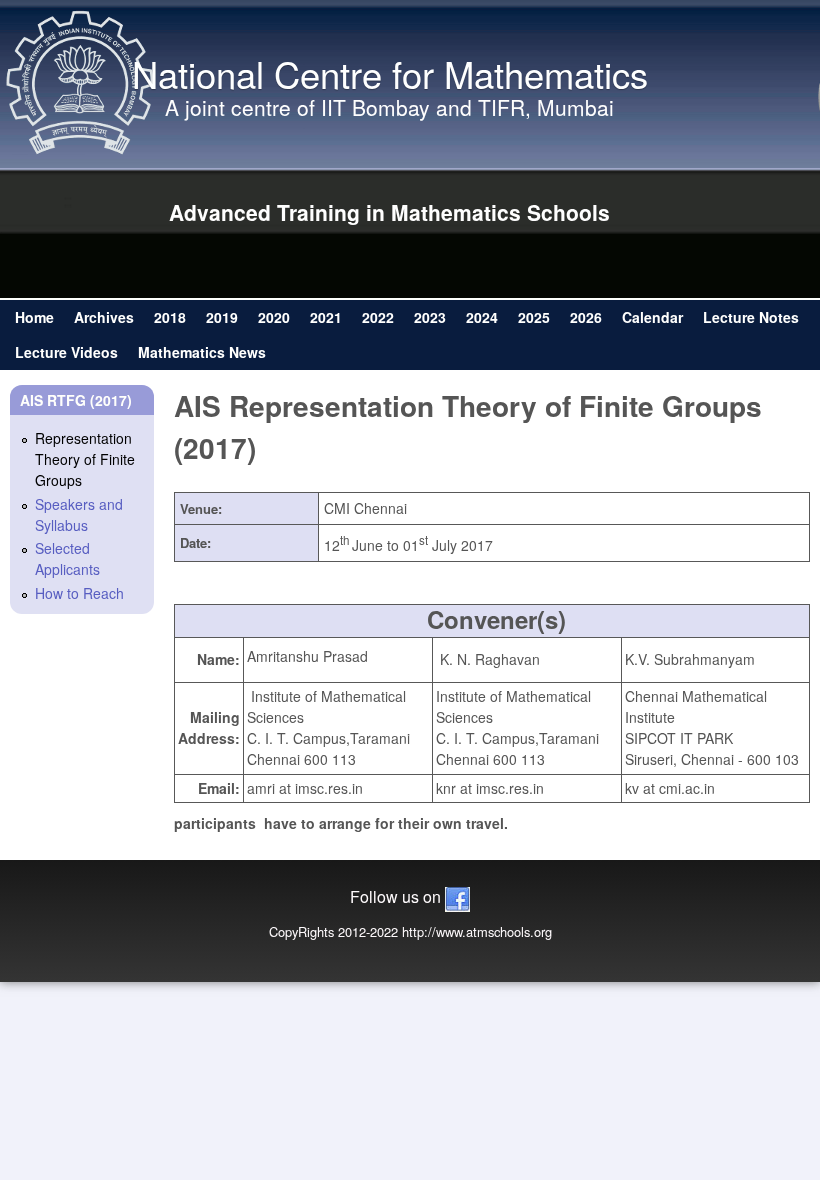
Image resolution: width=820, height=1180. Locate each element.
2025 (534, 317)
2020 (274, 317)
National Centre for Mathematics (390, 73)
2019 (222, 317)
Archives (104, 317)
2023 (430, 317)
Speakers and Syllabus (79, 514)
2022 (378, 317)
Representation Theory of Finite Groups (85, 459)
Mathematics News (202, 352)
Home (34, 317)
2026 (586, 317)
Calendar (652, 317)
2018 (170, 317)
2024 (482, 317)
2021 (326, 317)
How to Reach (79, 593)
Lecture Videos (66, 352)
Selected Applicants (67, 558)
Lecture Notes (751, 317)
